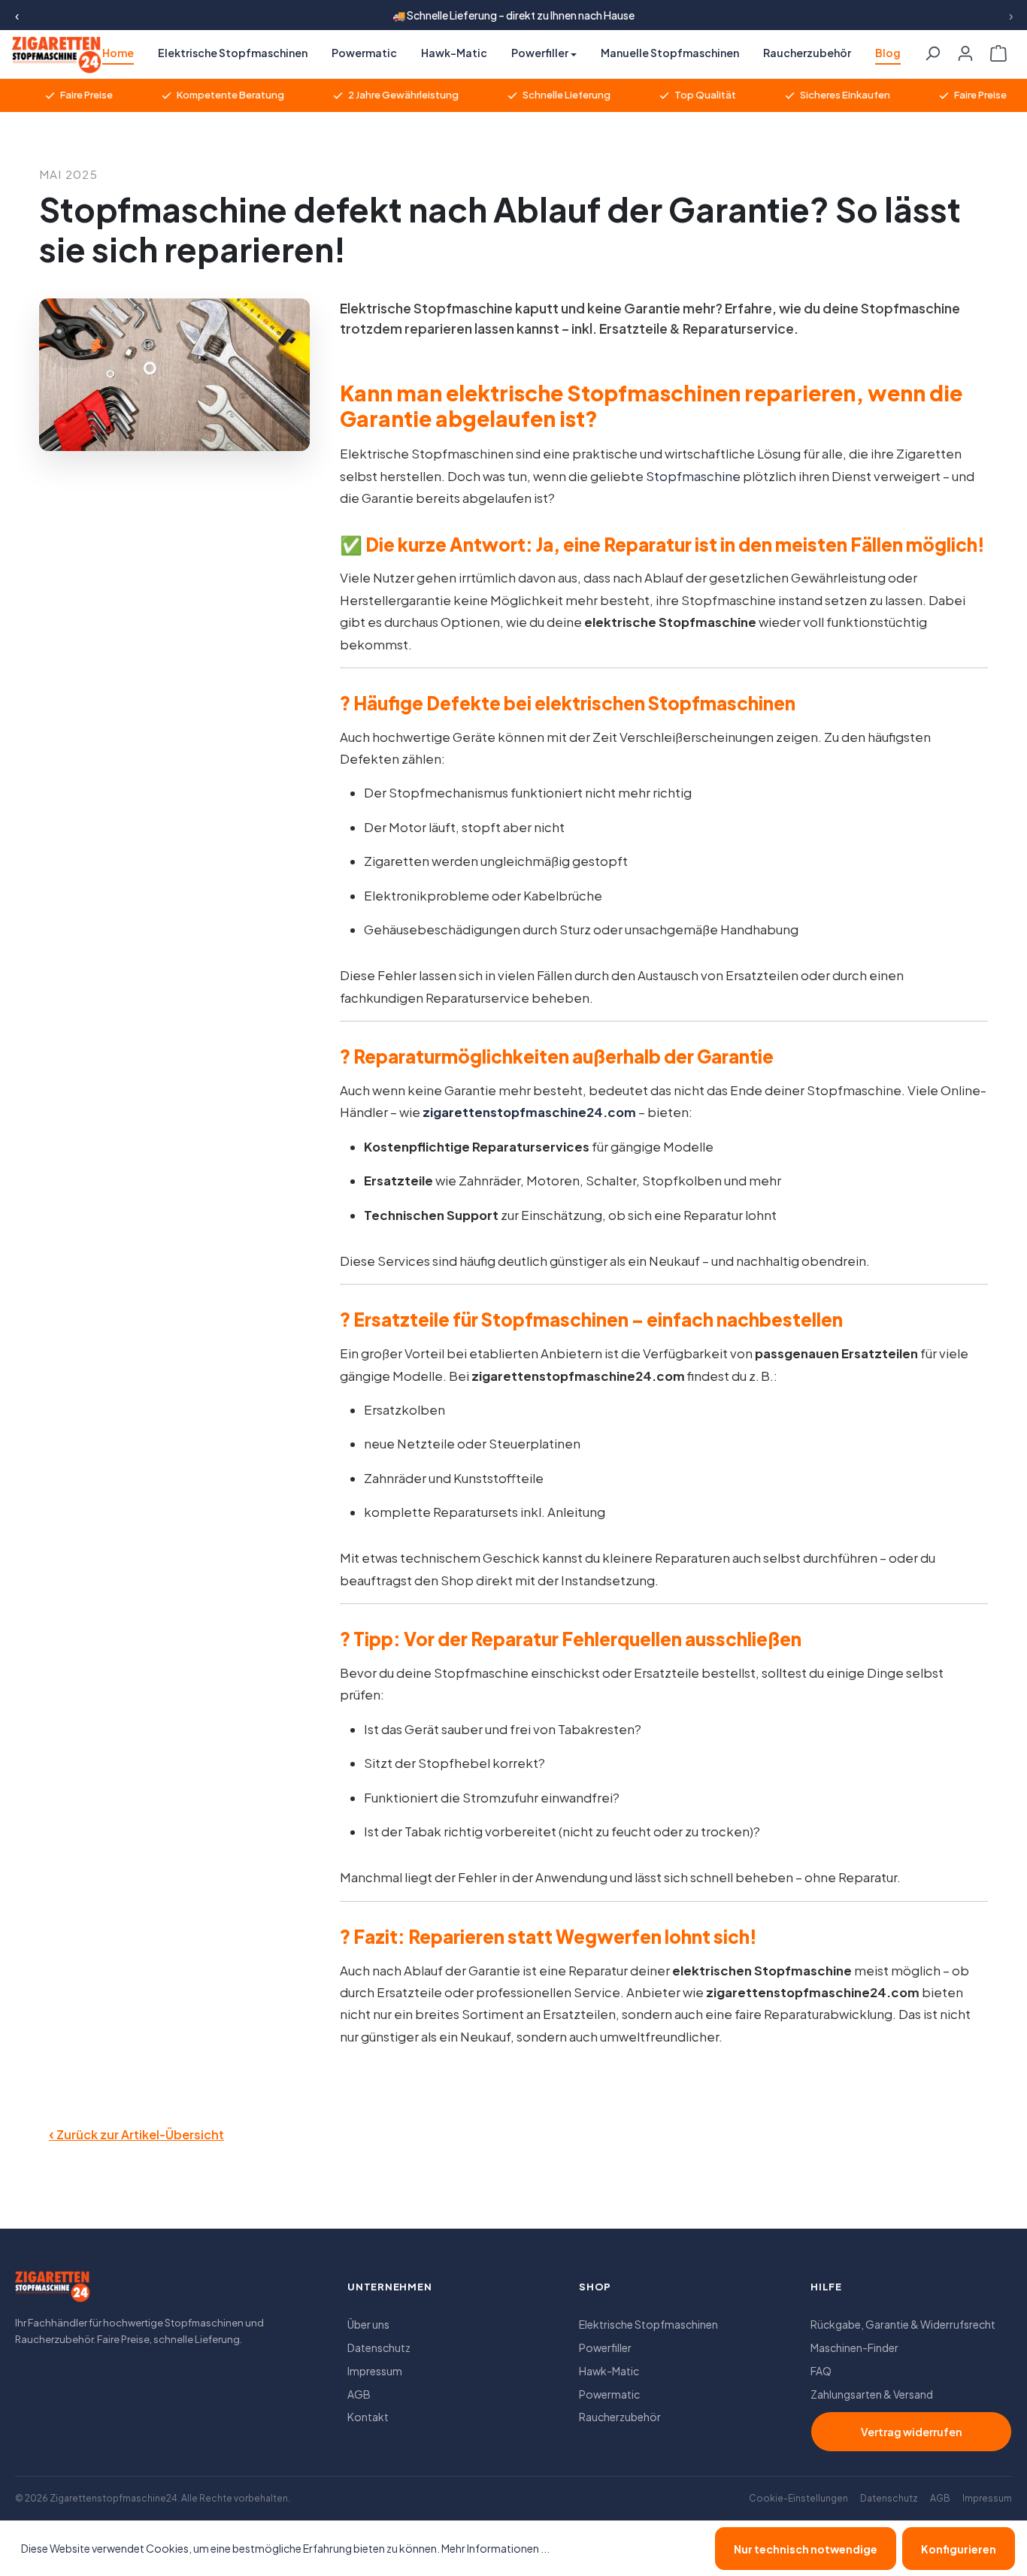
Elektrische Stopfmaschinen (648, 2324)
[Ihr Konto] (965, 49)
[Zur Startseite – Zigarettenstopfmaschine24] (50, 55)
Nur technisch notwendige (806, 2549)
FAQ (821, 2371)
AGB (359, 2394)
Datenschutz (379, 2347)
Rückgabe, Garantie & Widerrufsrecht (903, 2324)
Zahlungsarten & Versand (872, 2394)
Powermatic (609, 2394)
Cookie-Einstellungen (798, 2498)
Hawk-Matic (609, 2371)
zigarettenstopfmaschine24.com (529, 1112)
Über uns (368, 2324)
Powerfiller (605, 2347)
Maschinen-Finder (854, 2347)
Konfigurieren (959, 2549)
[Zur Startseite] (53, 2291)
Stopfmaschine (693, 476)
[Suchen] (932, 49)
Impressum (375, 2371)
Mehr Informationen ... (495, 2548)
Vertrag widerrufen (911, 2432)
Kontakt (368, 2417)
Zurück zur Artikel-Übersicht (136, 2133)
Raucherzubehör (620, 2417)
